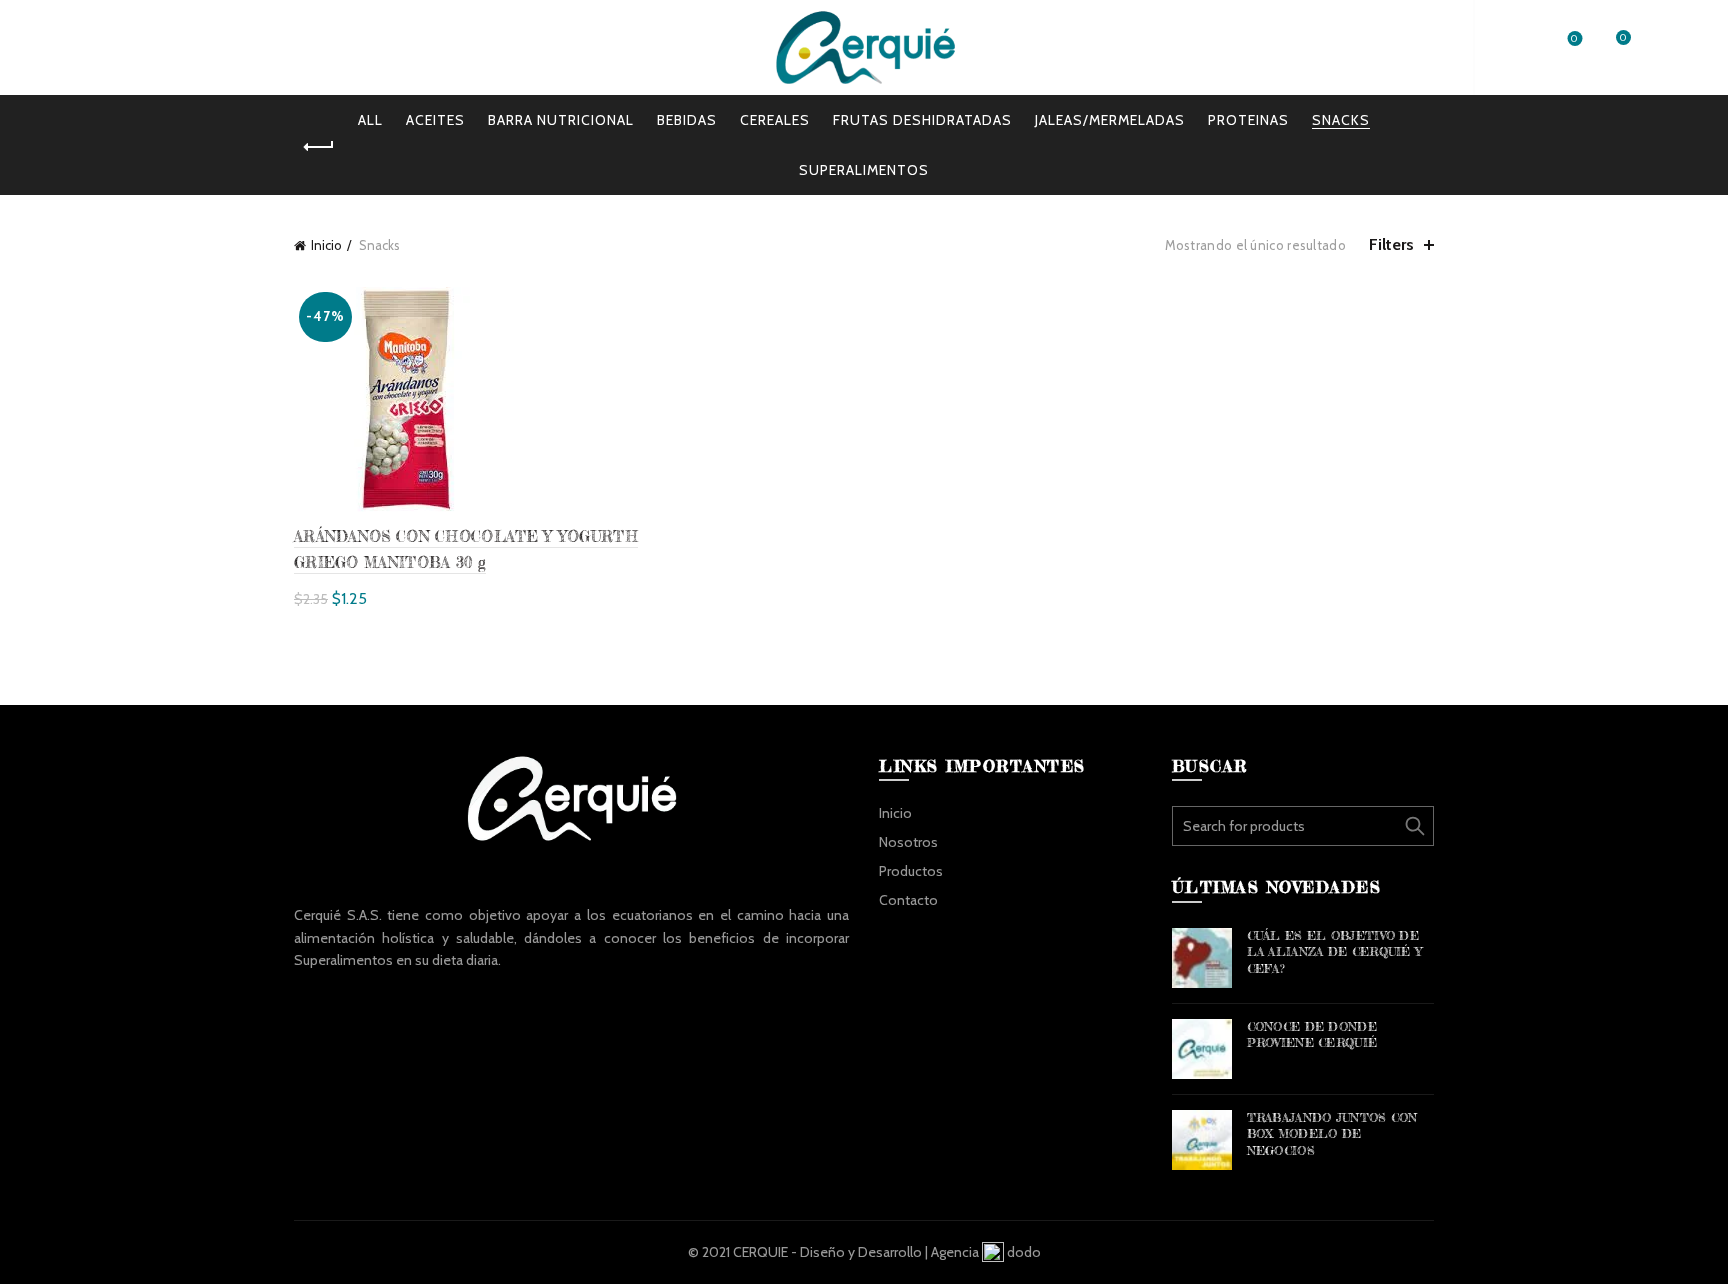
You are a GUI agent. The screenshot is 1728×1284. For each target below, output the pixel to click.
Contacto (908, 900)
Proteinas (1248, 120)
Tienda (380, 47)
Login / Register (1397, 47)
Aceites (435, 120)
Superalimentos (864, 170)
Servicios (470, 47)
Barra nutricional (561, 120)
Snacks (1341, 120)
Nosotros (170, 47)
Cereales (775, 120)
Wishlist (1574, 39)
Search (1414, 826)
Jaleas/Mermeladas (1110, 120)
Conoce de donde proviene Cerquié (1312, 1035)
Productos (282, 47)
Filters (1391, 244)
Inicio (80, 47)
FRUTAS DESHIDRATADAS (922, 120)
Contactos (577, 47)
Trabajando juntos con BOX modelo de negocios (1332, 1134)
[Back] (319, 147)
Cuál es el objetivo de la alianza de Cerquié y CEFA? (1335, 952)
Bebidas (687, 120)
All (370, 120)
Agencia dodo (986, 1252)
